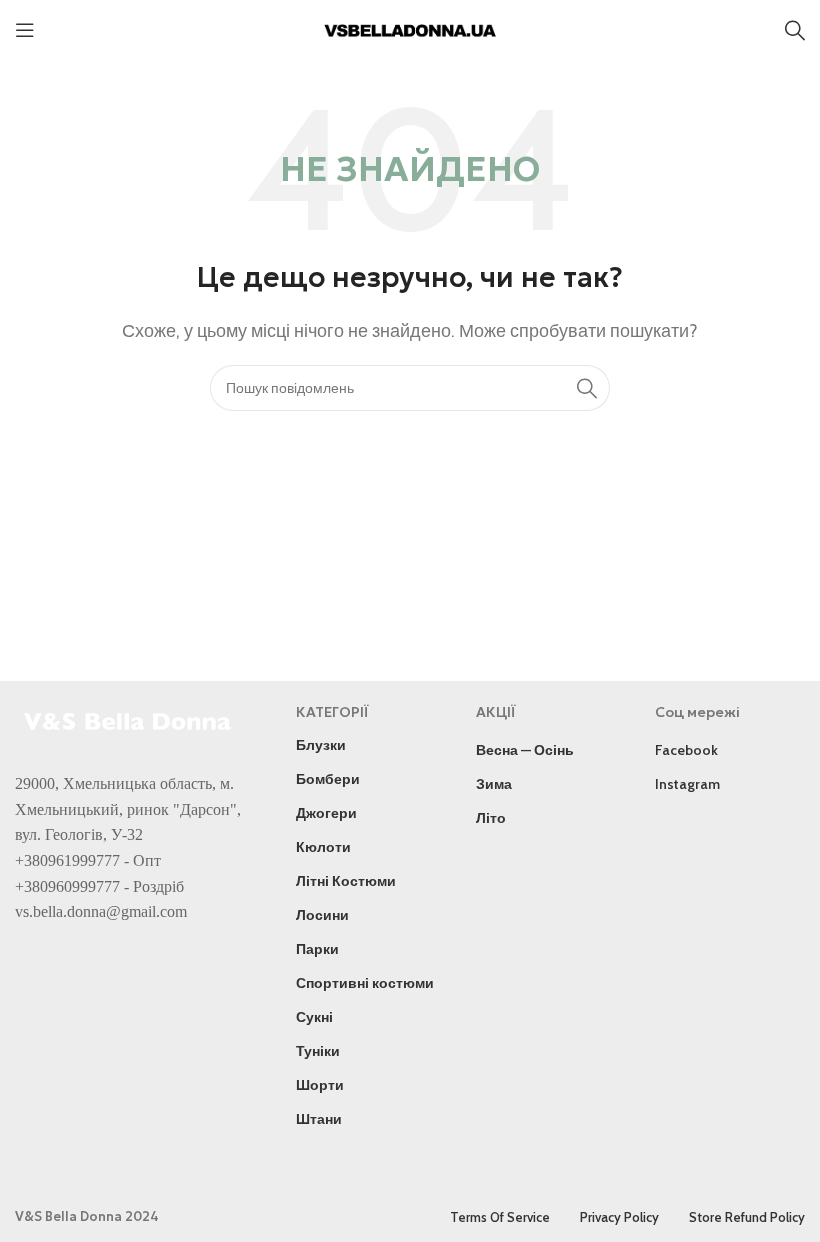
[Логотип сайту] (410, 28)
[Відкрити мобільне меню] (25, 30)
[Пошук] (795, 30)
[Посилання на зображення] (130, 719)
